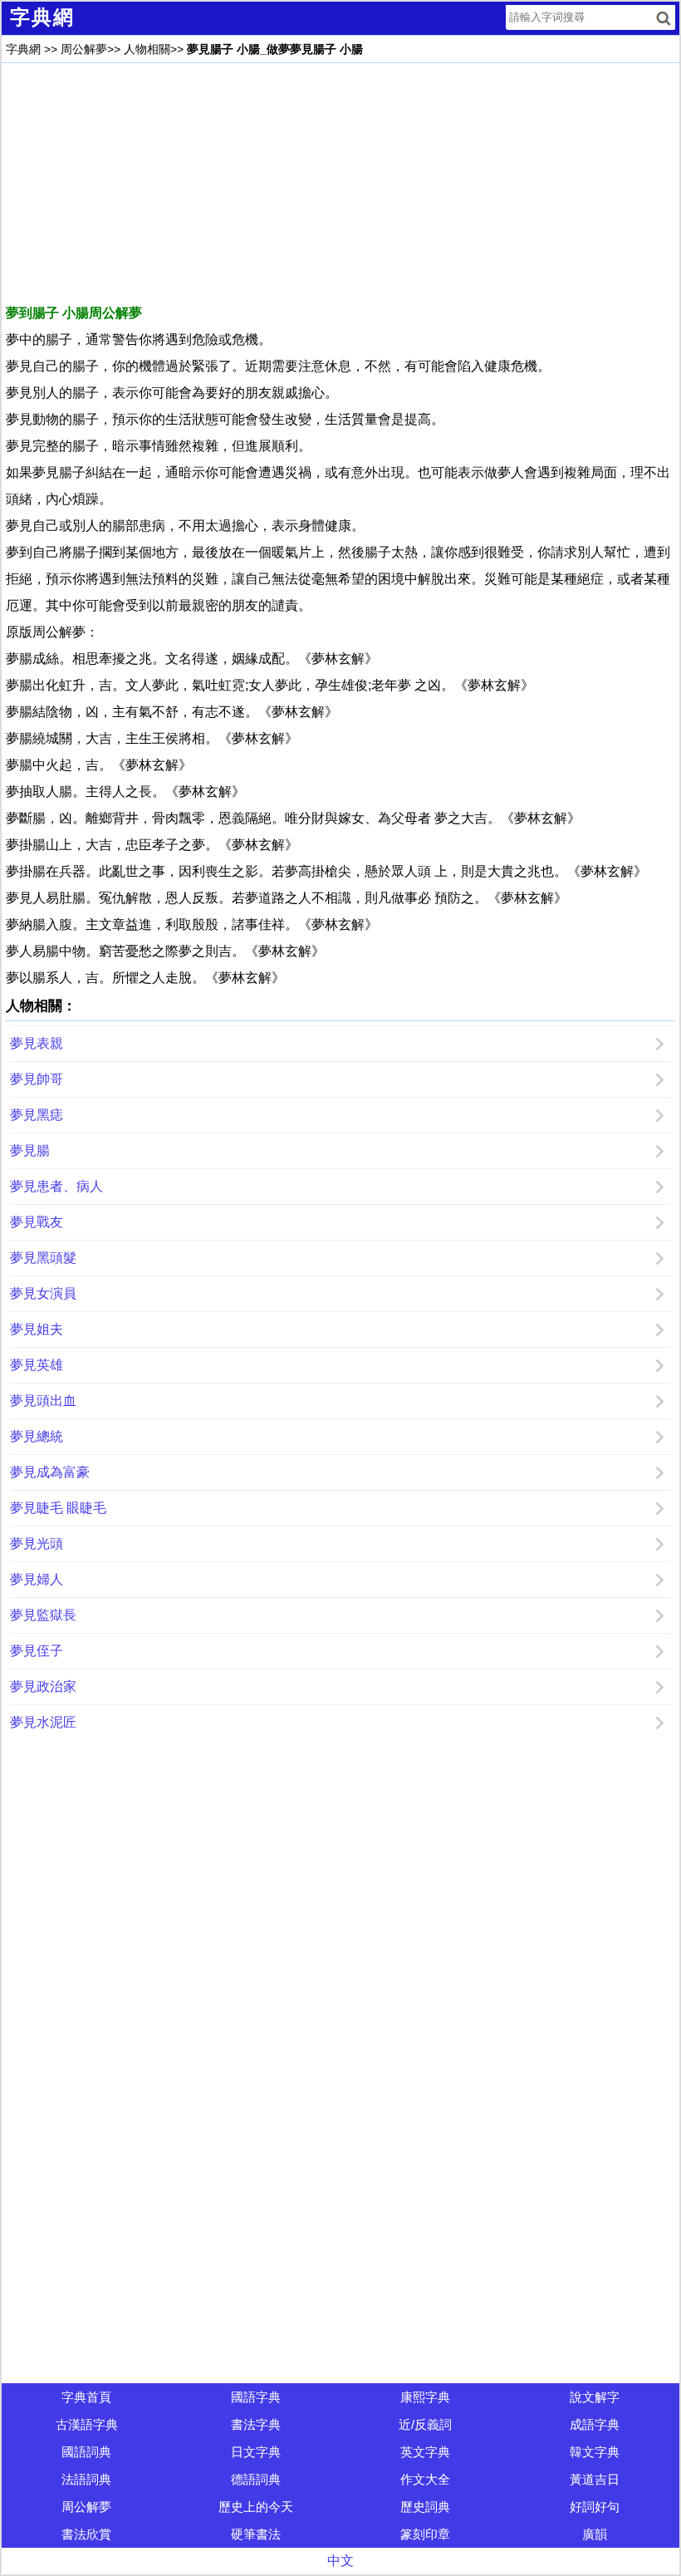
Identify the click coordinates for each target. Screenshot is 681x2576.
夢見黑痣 (37, 1115)
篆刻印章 (425, 2534)
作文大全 (425, 2479)
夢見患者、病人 (56, 1186)
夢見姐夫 (37, 1329)
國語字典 (256, 2397)
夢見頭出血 (43, 1401)
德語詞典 (256, 2479)
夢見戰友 (37, 1222)
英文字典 (425, 2452)
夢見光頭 (37, 1544)
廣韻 (595, 2534)
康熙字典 (425, 2397)
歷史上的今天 (256, 2507)
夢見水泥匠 (43, 1722)
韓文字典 (595, 2452)
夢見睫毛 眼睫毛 (58, 1508)
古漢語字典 (87, 2424)
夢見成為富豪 (50, 1472)
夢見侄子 (37, 1651)
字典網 (23, 49)
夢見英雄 (37, 1365)
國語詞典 (86, 2452)
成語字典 (595, 2424)
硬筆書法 (256, 2534)
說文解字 (595, 2397)
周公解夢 (84, 49)
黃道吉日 (595, 2479)
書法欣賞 (86, 2534)
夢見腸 (30, 1150)
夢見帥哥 (37, 1079)
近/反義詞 (425, 2424)
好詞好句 (595, 2507)
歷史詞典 (425, 2507)
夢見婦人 (37, 1579)
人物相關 (147, 49)
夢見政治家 (43, 1686)
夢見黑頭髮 (43, 1258)
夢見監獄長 (43, 1615)
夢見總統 (37, 1436)
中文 (340, 2561)
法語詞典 (86, 2479)
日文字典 (256, 2452)
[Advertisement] (340, 184)
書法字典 (256, 2424)
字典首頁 (86, 2397)
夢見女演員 (43, 1293)
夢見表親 (37, 1043)
